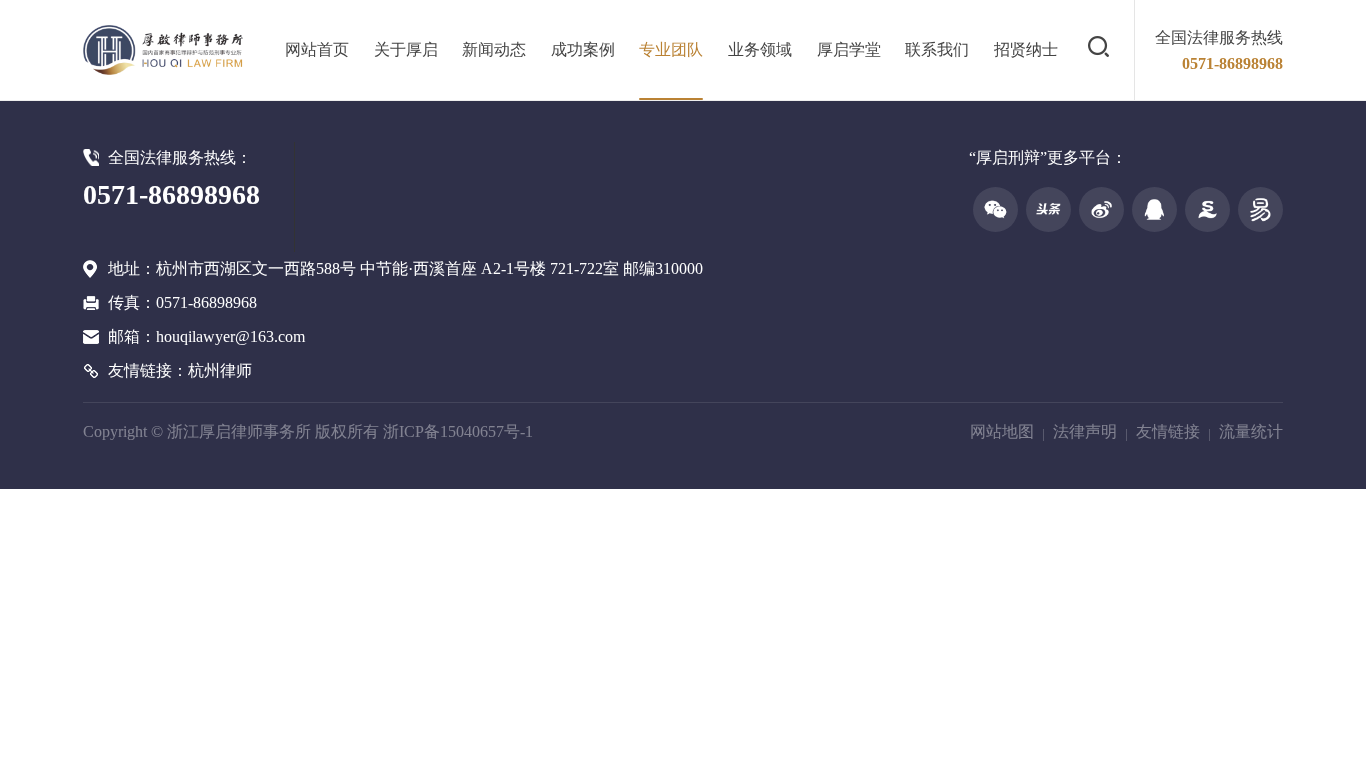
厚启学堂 (849, 49)
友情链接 (1168, 431)
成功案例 (583, 49)
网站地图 (1002, 431)
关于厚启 (406, 49)
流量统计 (1251, 431)
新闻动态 (494, 49)
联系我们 (937, 49)
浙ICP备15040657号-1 (458, 431)
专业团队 (671, 49)
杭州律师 (220, 370)
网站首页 (317, 49)
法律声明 (1085, 431)
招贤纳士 (1026, 49)
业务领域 (760, 49)
